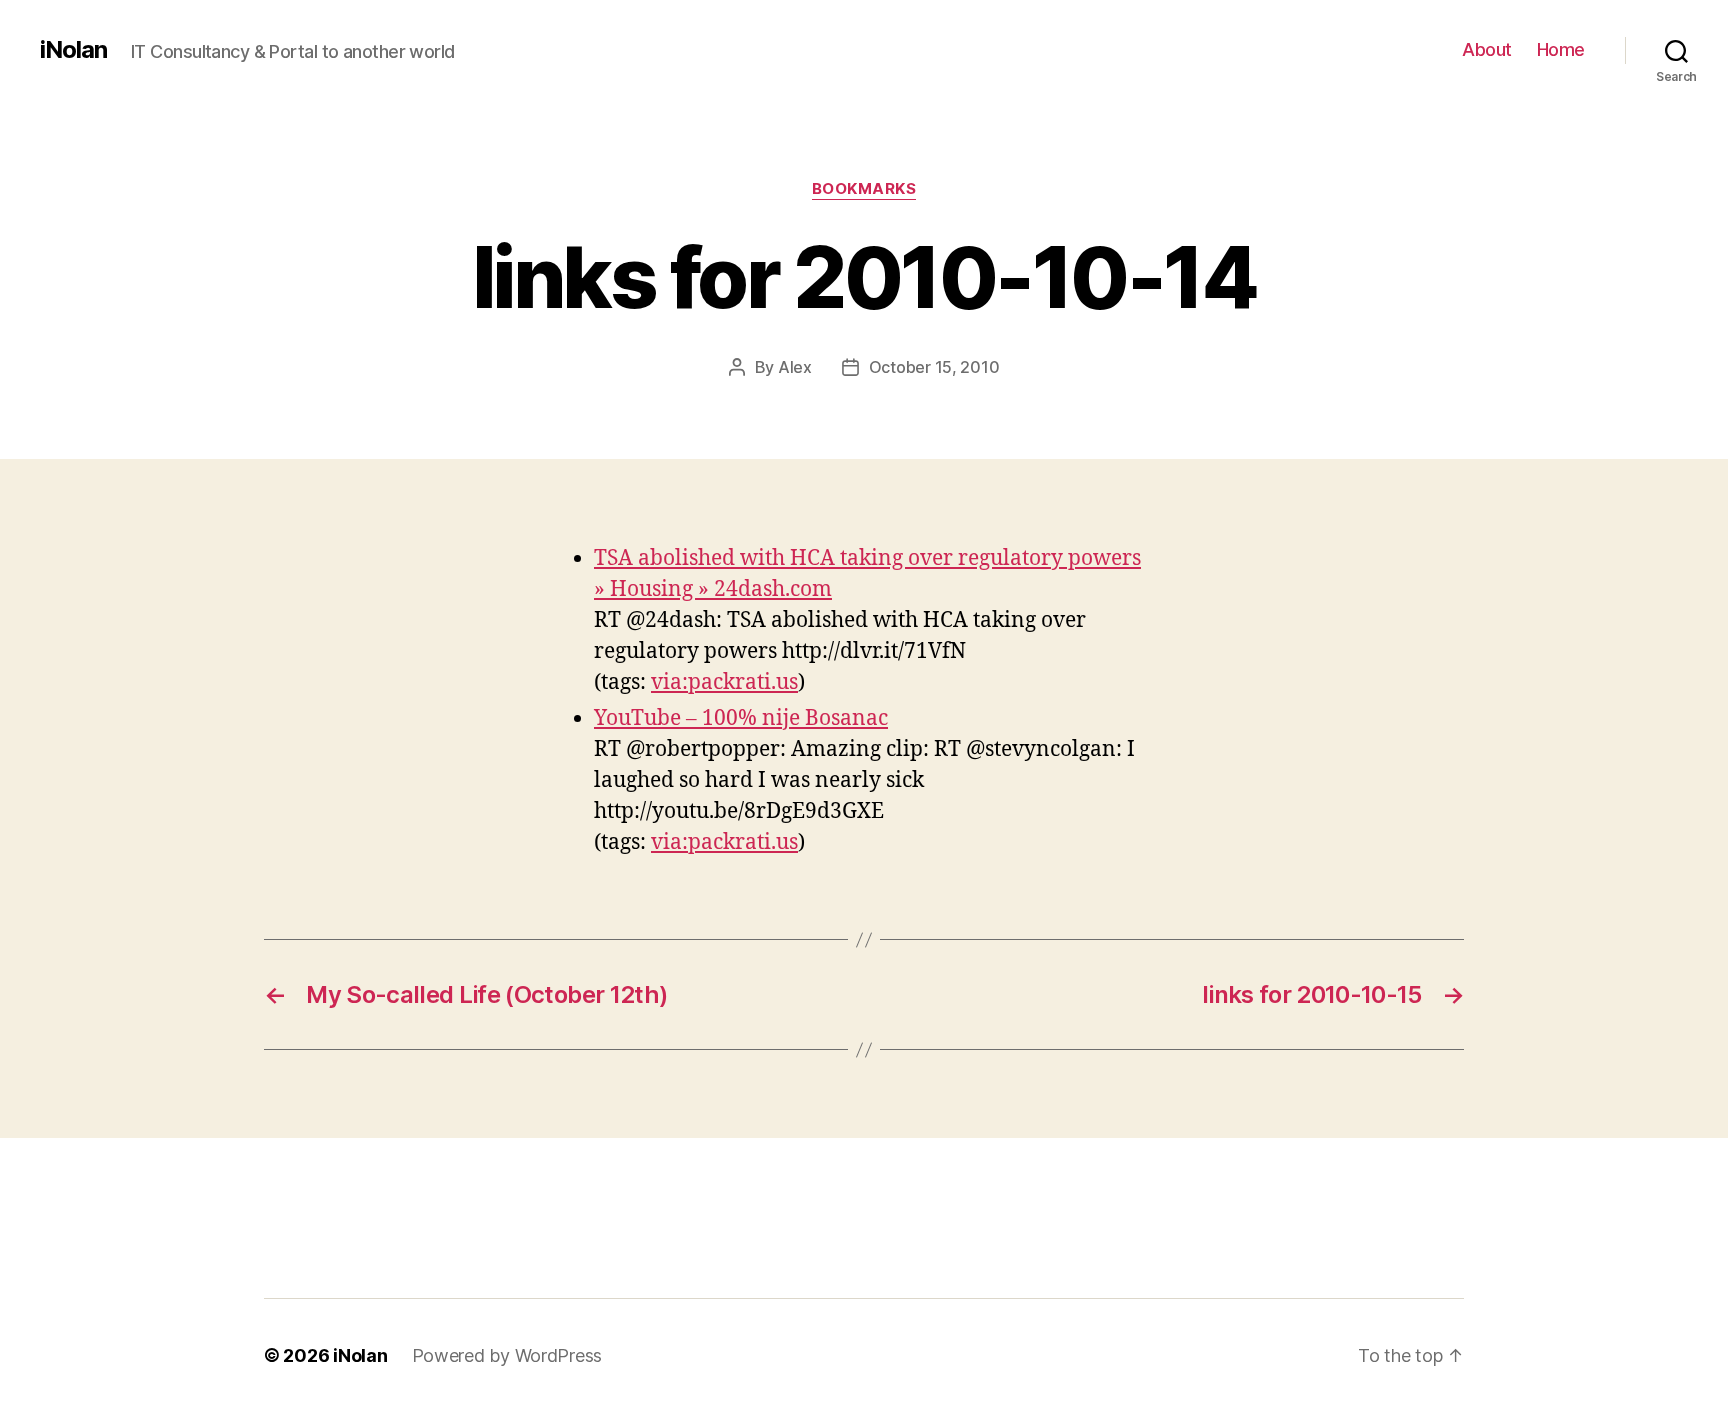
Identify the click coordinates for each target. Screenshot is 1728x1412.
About (1487, 49)
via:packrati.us (724, 682)
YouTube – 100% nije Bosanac (741, 718)
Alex (795, 367)
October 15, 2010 (934, 367)
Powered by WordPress (507, 1355)
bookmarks (864, 189)
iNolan (73, 50)
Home (1561, 49)
